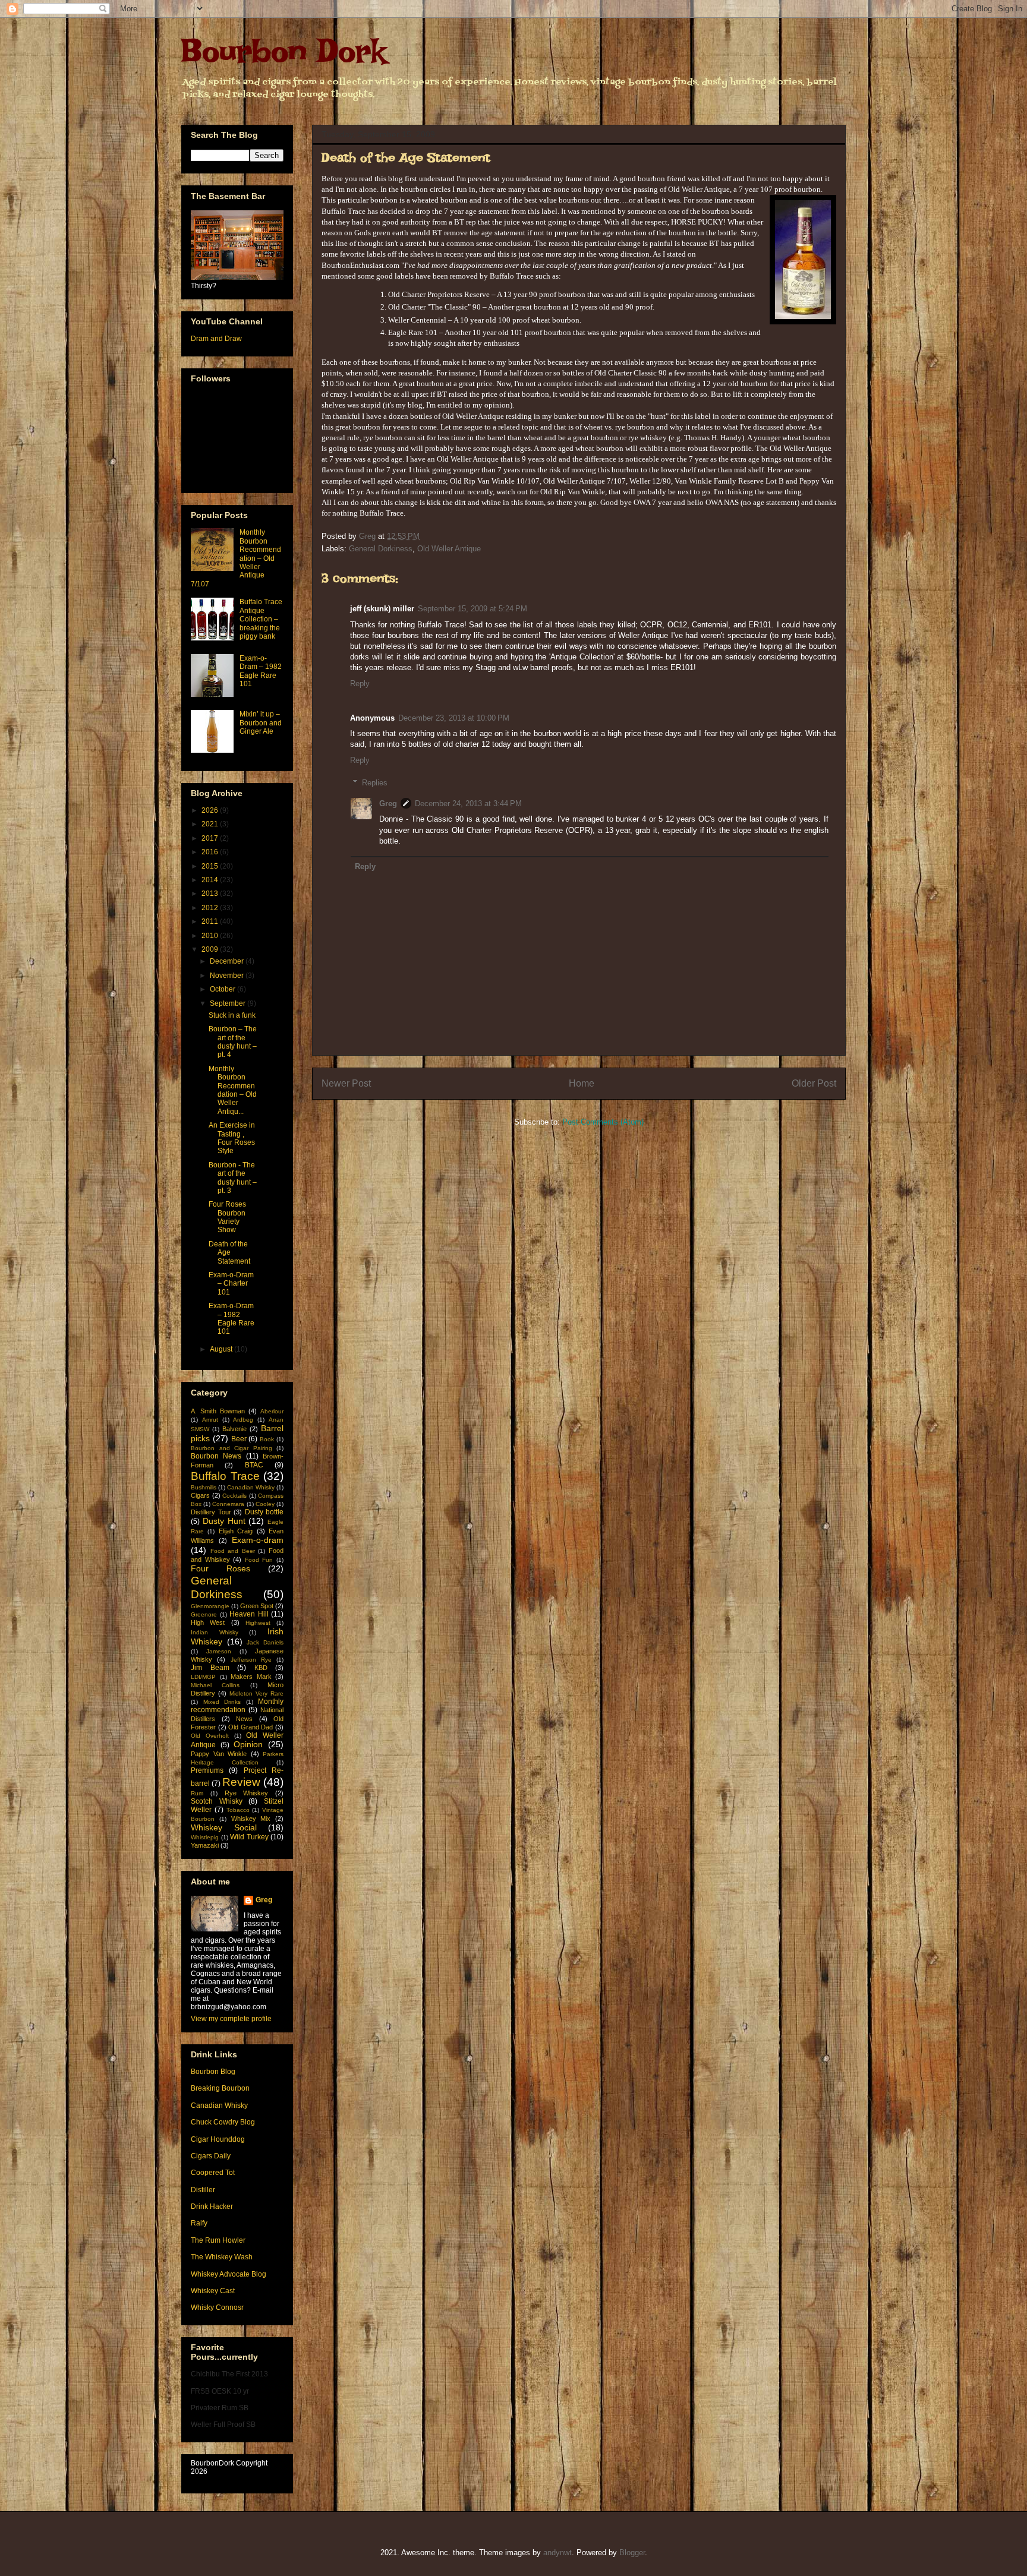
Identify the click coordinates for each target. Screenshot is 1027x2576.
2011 (211, 921)
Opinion (248, 1744)
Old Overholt (210, 1736)
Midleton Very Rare (256, 1693)
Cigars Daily (211, 2156)
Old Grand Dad (251, 1727)
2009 (211, 949)
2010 (211, 936)
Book (267, 1439)
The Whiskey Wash (222, 2257)
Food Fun (259, 1560)
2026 (211, 810)
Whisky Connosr (217, 2307)
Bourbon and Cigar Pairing (231, 1448)
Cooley (265, 1504)
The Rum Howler (218, 2240)
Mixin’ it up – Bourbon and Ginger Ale (261, 723)
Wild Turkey (249, 1837)
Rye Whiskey (247, 1793)
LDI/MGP (203, 1677)
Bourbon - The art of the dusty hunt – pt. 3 (233, 1178)
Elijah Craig (236, 1531)
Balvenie (234, 1429)
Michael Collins (215, 1685)
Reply (360, 684)
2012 (211, 908)
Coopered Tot (213, 2173)
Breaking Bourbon (220, 2088)
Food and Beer (233, 1551)
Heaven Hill (249, 1614)
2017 (211, 838)
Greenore (204, 1614)
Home (582, 1083)
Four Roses (220, 1568)
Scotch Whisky (217, 1801)
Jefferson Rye (251, 1660)
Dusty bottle (264, 1512)
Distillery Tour (211, 1512)
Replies (375, 783)
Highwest (258, 1623)
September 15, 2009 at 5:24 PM (472, 609)
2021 (211, 824)
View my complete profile (231, 2019)
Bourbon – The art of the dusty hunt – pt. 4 (233, 1042)
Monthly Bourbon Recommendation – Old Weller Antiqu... (233, 1090)
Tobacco (238, 1810)
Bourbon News (216, 1456)
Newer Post (346, 1083)
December (228, 961)
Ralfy (199, 2223)
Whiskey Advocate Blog (229, 2274)
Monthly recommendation (237, 1706)
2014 (211, 880)
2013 (211, 894)
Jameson (219, 1651)
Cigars (200, 1495)
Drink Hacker (212, 2206)
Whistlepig (205, 1837)
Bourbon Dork (283, 50)
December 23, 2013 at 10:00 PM (454, 718)
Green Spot (257, 1606)
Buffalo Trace (225, 1476)
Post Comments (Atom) (603, 1122)
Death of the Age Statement (229, 1253)
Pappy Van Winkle (219, 1754)
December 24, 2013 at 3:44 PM (468, 804)
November (228, 976)
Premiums (207, 1770)
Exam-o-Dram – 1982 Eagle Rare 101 (261, 671)
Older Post (814, 1083)
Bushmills (204, 1487)
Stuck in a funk (232, 1015)
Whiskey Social (224, 1827)
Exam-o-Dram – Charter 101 (231, 1284)
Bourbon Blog (213, 2072)
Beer (239, 1439)
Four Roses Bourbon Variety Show (227, 1217)
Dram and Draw (216, 339)
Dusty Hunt (224, 1521)
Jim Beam (210, 1668)
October (223, 989)
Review (241, 1782)
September (229, 1003)
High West (208, 1622)
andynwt (557, 2553)
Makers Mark (251, 1677)
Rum (197, 1793)
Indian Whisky (215, 1632)
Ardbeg (243, 1420)
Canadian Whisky (251, 1487)
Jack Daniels (265, 1642)
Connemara (228, 1504)
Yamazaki (205, 1845)
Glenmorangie (210, 1606)
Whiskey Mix (251, 1819)
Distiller (203, 2190)
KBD (261, 1668)
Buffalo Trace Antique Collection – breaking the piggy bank (261, 619)
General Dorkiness (381, 549)
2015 (211, 866)
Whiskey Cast (213, 2291)
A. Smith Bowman (218, 1411)
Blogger (632, 2553)
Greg (388, 804)
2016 (211, 852)
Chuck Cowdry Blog (223, 2122)
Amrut (210, 1420)
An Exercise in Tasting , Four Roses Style (232, 1138)
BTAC (254, 1465)
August (222, 1349)
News (244, 1719)
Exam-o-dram (258, 1540)
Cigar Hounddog (218, 2139)
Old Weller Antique (449, 549)
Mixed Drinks (222, 1702)
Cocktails (234, 1496)
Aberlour (272, 1411)
